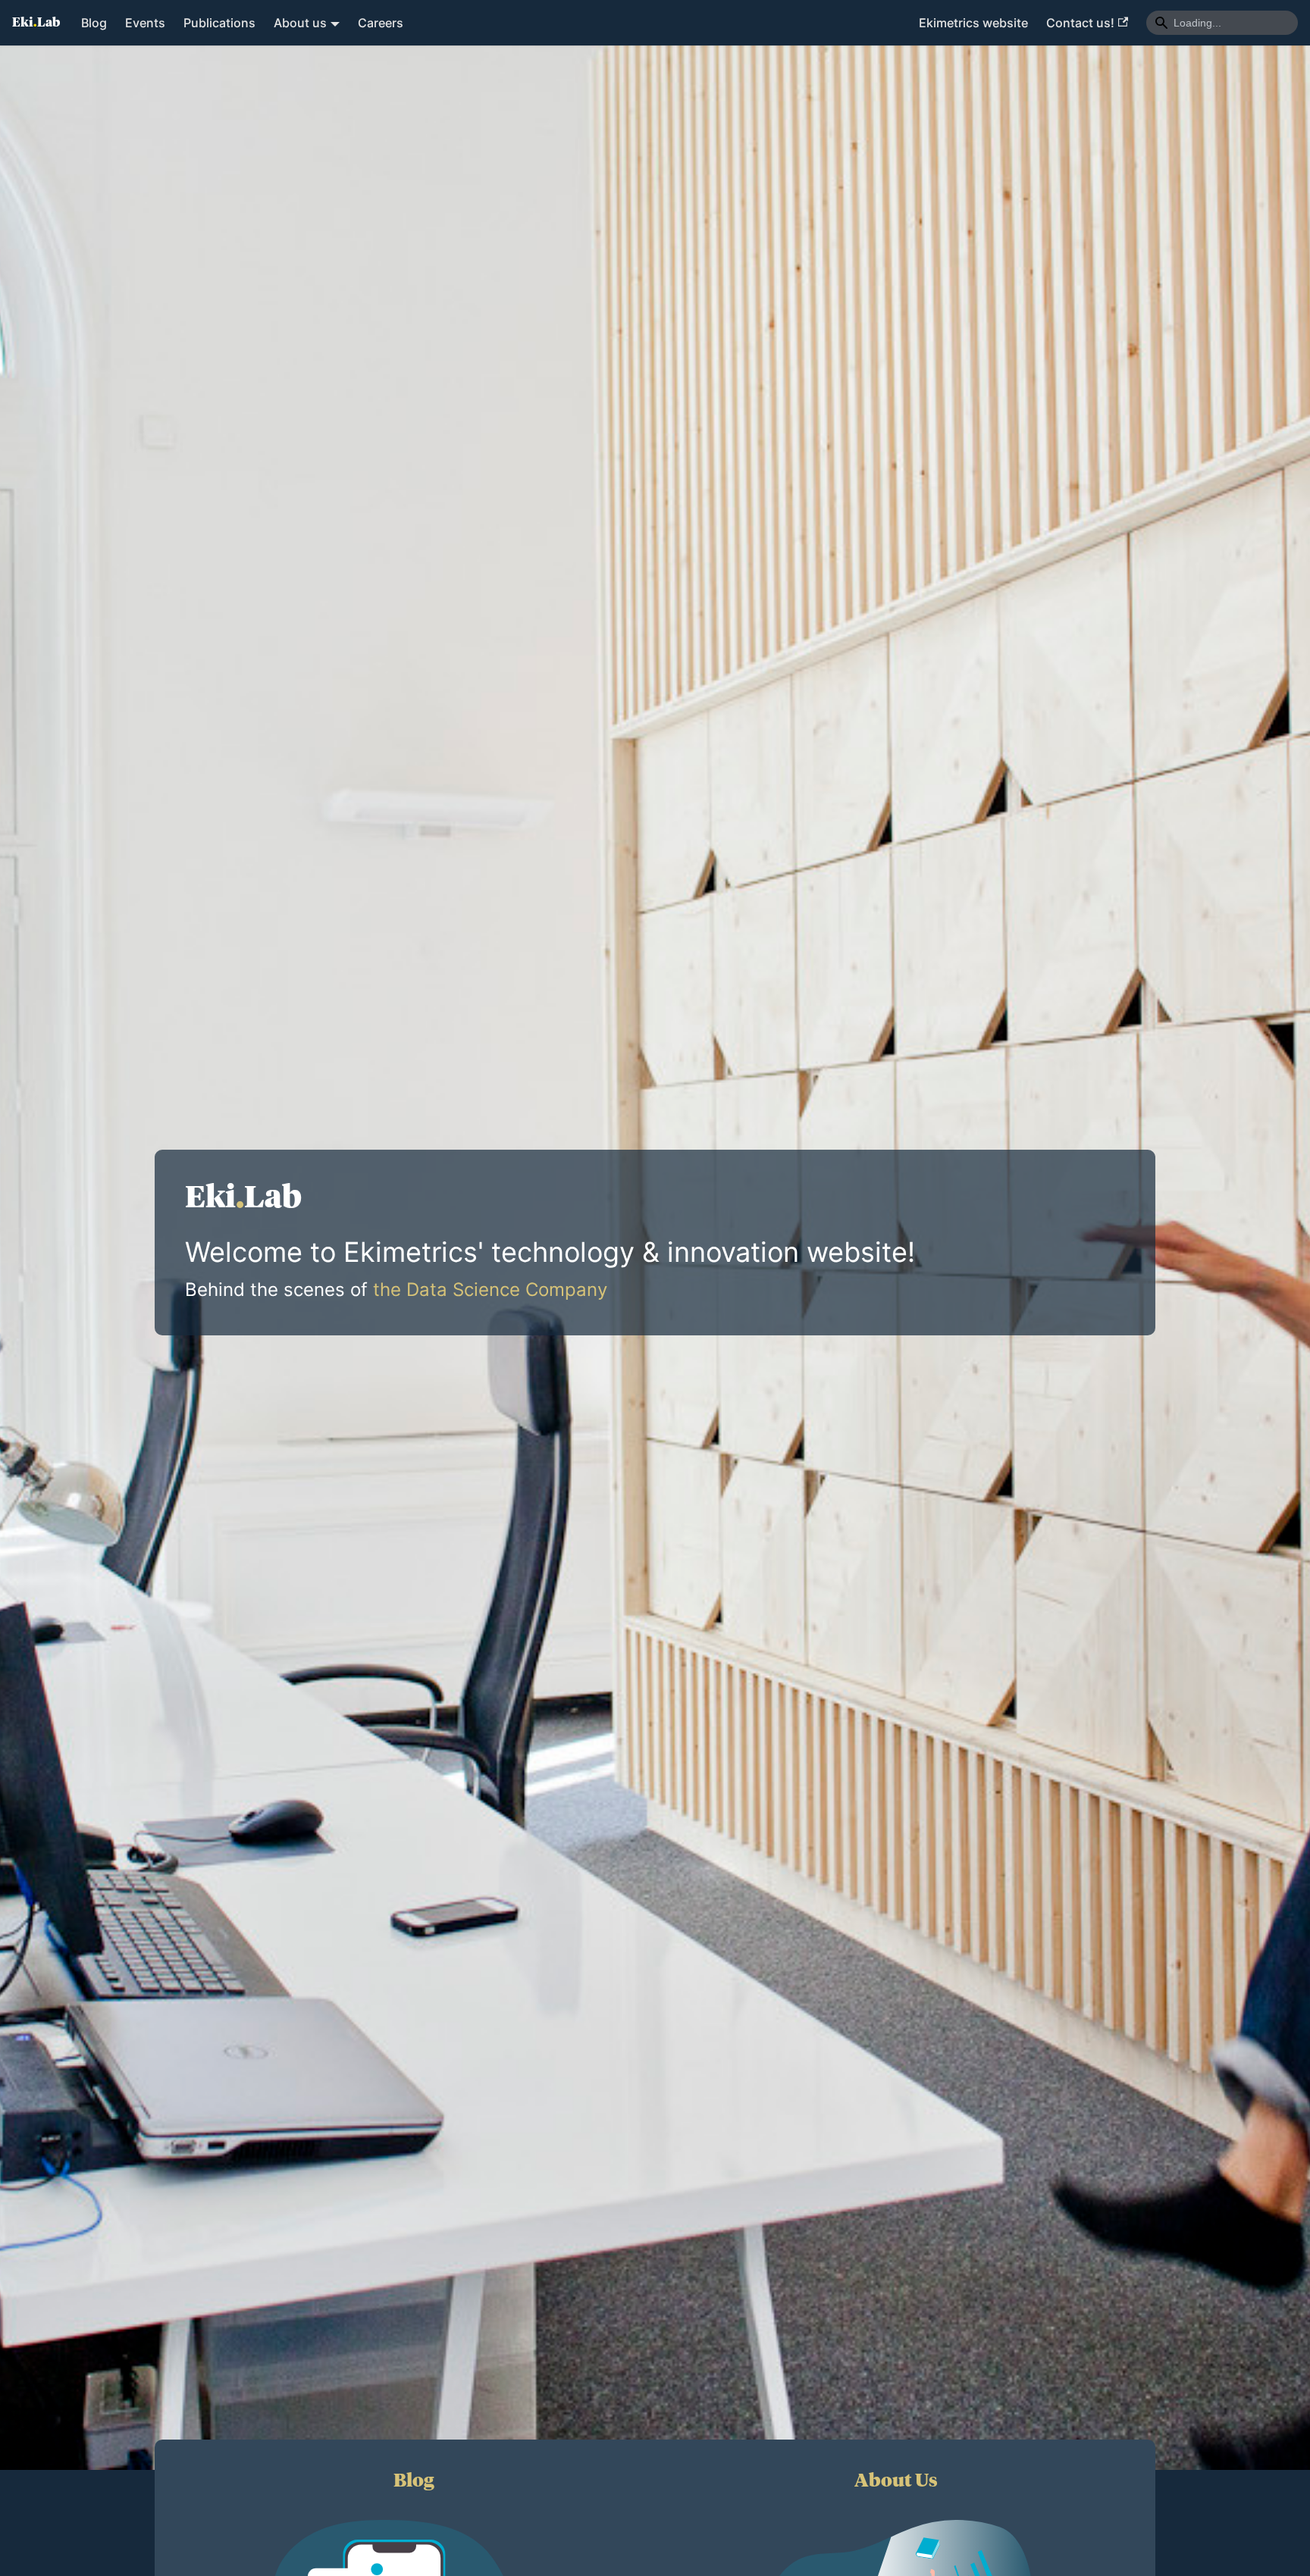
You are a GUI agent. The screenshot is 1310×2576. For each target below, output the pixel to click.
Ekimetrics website (973, 23)
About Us (896, 2481)
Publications (219, 23)
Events (145, 23)
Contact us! (1080, 23)
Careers (381, 23)
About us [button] (300, 23)
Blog (94, 23)
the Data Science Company (490, 1290)
